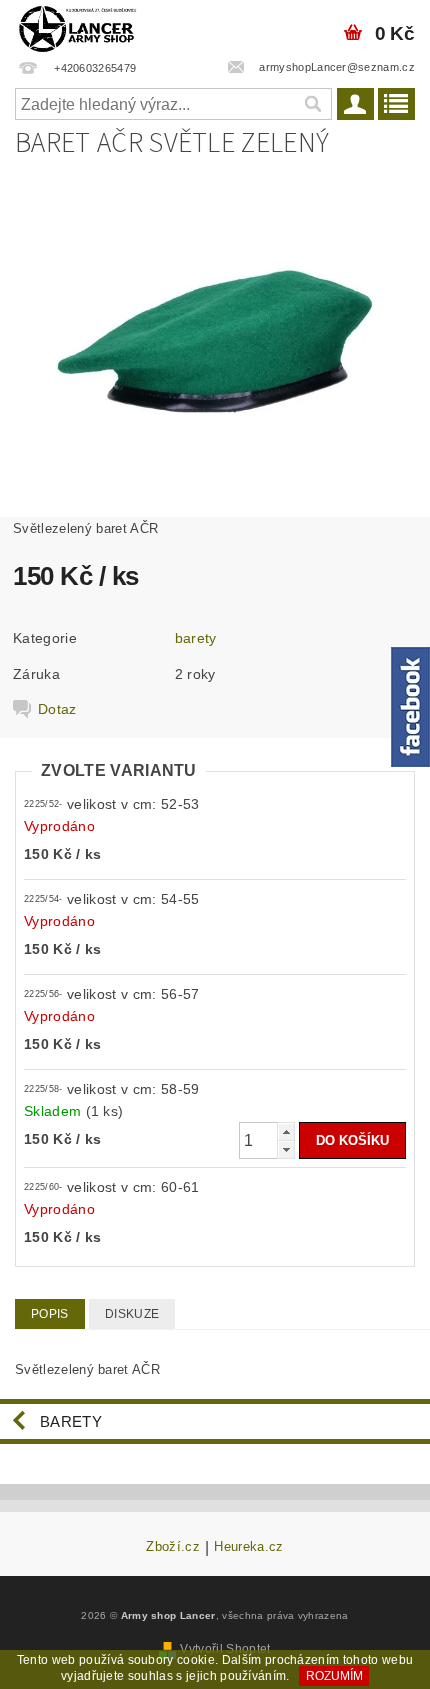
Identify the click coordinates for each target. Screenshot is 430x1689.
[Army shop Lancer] (76, 26)
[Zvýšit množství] (286, 1131)
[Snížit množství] (286, 1149)
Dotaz (57, 709)
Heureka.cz (248, 1547)
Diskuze (132, 1314)
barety (196, 638)
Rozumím (334, 1676)
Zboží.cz (173, 1547)
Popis (50, 1314)
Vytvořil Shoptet (225, 1649)
